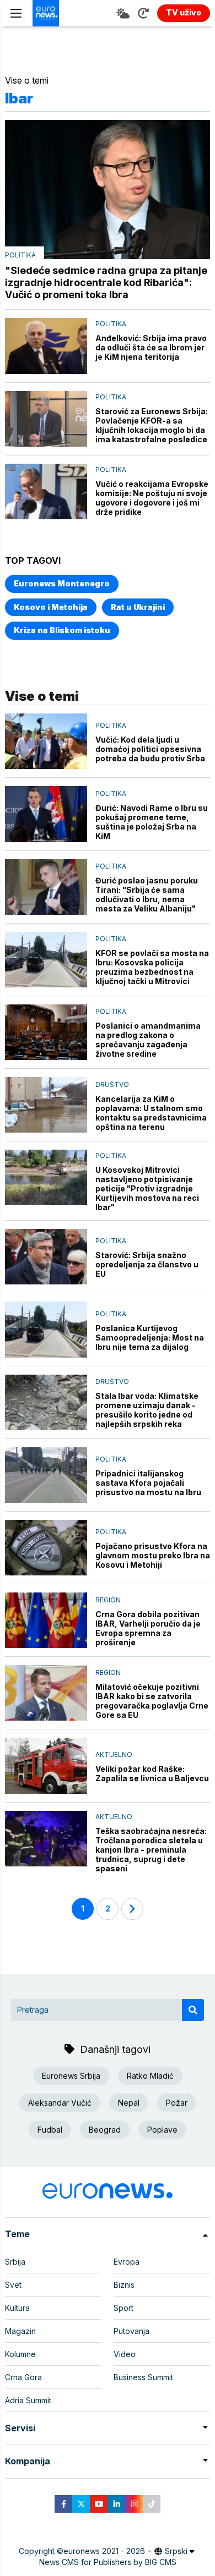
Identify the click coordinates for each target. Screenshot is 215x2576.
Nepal (129, 2103)
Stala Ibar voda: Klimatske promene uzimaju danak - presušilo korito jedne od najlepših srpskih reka (147, 1410)
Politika (20, 255)
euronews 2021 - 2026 (104, 2551)
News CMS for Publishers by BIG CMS (108, 2562)
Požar (177, 2103)
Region (108, 1600)
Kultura (17, 2308)
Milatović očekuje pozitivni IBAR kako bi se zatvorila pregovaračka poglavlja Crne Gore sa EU (152, 1701)
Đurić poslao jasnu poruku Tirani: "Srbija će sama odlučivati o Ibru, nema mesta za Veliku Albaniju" (147, 894)
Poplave (162, 2130)
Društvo (112, 1084)
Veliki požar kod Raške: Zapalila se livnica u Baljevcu (152, 1773)
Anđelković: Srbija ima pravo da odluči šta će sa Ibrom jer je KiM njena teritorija (151, 347)
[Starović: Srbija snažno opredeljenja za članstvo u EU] (46, 1257)
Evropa (127, 2262)
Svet (13, 2285)
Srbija (15, 2262)
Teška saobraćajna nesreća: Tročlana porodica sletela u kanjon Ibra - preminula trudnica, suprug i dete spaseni (151, 1850)
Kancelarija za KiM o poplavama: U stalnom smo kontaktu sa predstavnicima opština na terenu (151, 1113)
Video (125, 2354)
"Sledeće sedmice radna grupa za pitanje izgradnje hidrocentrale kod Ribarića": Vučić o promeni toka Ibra (106, 282)
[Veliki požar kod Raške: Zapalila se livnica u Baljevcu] (46, 1765)
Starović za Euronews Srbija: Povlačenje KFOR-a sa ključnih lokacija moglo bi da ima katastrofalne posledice (152, 425)
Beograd (105, 2130)
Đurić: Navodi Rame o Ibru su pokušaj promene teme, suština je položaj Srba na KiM (152, 822)
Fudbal (50, 2130)
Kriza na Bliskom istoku (62, 630)
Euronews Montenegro (62, 583)
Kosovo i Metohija (51, 607)
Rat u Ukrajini (138, 607)
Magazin (20, 2331)
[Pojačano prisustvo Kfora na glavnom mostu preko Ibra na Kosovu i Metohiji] (46, 1548)
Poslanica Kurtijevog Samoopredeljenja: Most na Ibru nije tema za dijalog (150, 1338)
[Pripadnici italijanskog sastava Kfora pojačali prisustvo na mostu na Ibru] (46, 1475)
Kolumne (20, 2354)
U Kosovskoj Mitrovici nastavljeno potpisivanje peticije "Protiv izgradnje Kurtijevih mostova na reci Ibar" (147, 1188)
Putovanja (131, 2331)
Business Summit (143, 2377)
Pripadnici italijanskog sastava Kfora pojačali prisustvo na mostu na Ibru (148, 1483)
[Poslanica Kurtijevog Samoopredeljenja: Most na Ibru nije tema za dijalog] (46, 1329)
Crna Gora (23, 2377)
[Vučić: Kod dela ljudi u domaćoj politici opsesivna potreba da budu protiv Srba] (46, 741)
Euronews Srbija (71, 2076)
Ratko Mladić (150, 2076)
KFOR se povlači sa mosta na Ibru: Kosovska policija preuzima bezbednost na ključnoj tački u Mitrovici (152, 967)
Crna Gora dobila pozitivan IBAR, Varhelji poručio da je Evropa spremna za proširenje (148, 1628)
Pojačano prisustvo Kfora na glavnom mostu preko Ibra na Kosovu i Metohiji (153, 1555)
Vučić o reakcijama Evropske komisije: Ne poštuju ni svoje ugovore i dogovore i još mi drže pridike (152, 498)
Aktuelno (114, 1754)
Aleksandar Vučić (60, 2103)
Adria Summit (28, 2400)
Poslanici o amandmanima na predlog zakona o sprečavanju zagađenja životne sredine (148, 1040)
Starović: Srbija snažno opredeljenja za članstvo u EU (147, 1264)
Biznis (124, 2285)
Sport (123, 2308)
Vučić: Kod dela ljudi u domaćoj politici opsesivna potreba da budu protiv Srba (150, 749)
